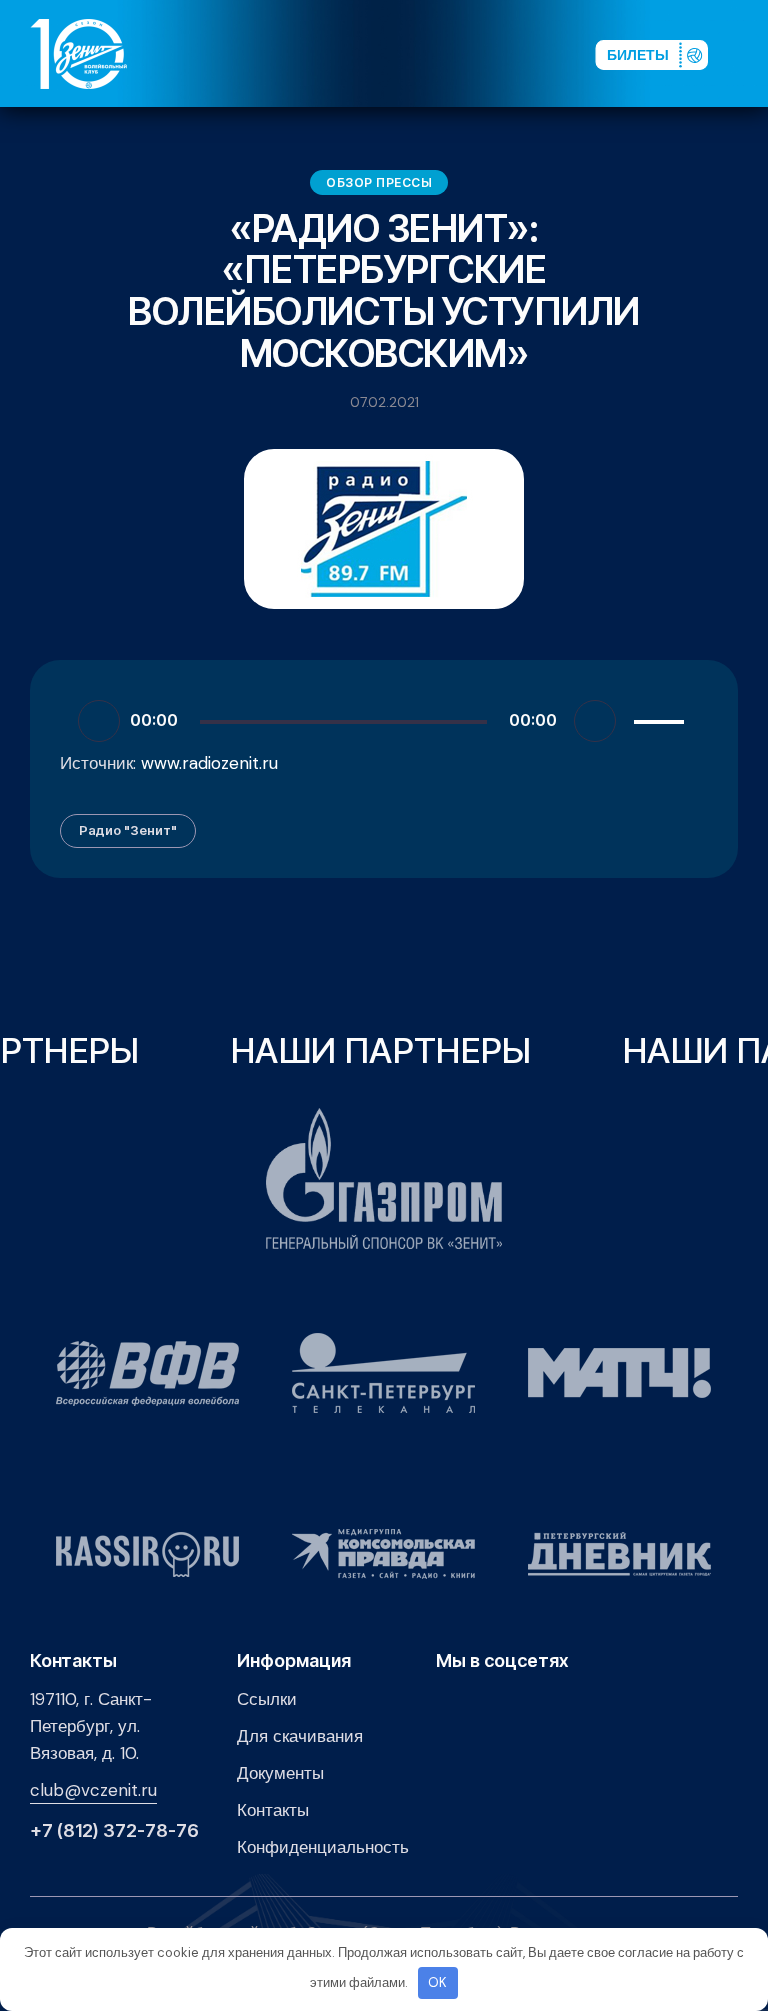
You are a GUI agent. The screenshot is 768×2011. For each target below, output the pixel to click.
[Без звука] (595, 721)
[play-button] (441, 53)
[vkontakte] (377, 53)
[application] (384, 720)
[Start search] (529, 53)
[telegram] (473, 53)
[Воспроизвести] (99, 721)
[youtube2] (409, 53)
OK (437, 1982)
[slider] (662, 718)
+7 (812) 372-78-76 (114, 1831)
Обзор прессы (379, 182)
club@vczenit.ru (93, 1790)
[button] (747, 53)
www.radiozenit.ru (209, 763)
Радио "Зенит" (128, 830)
